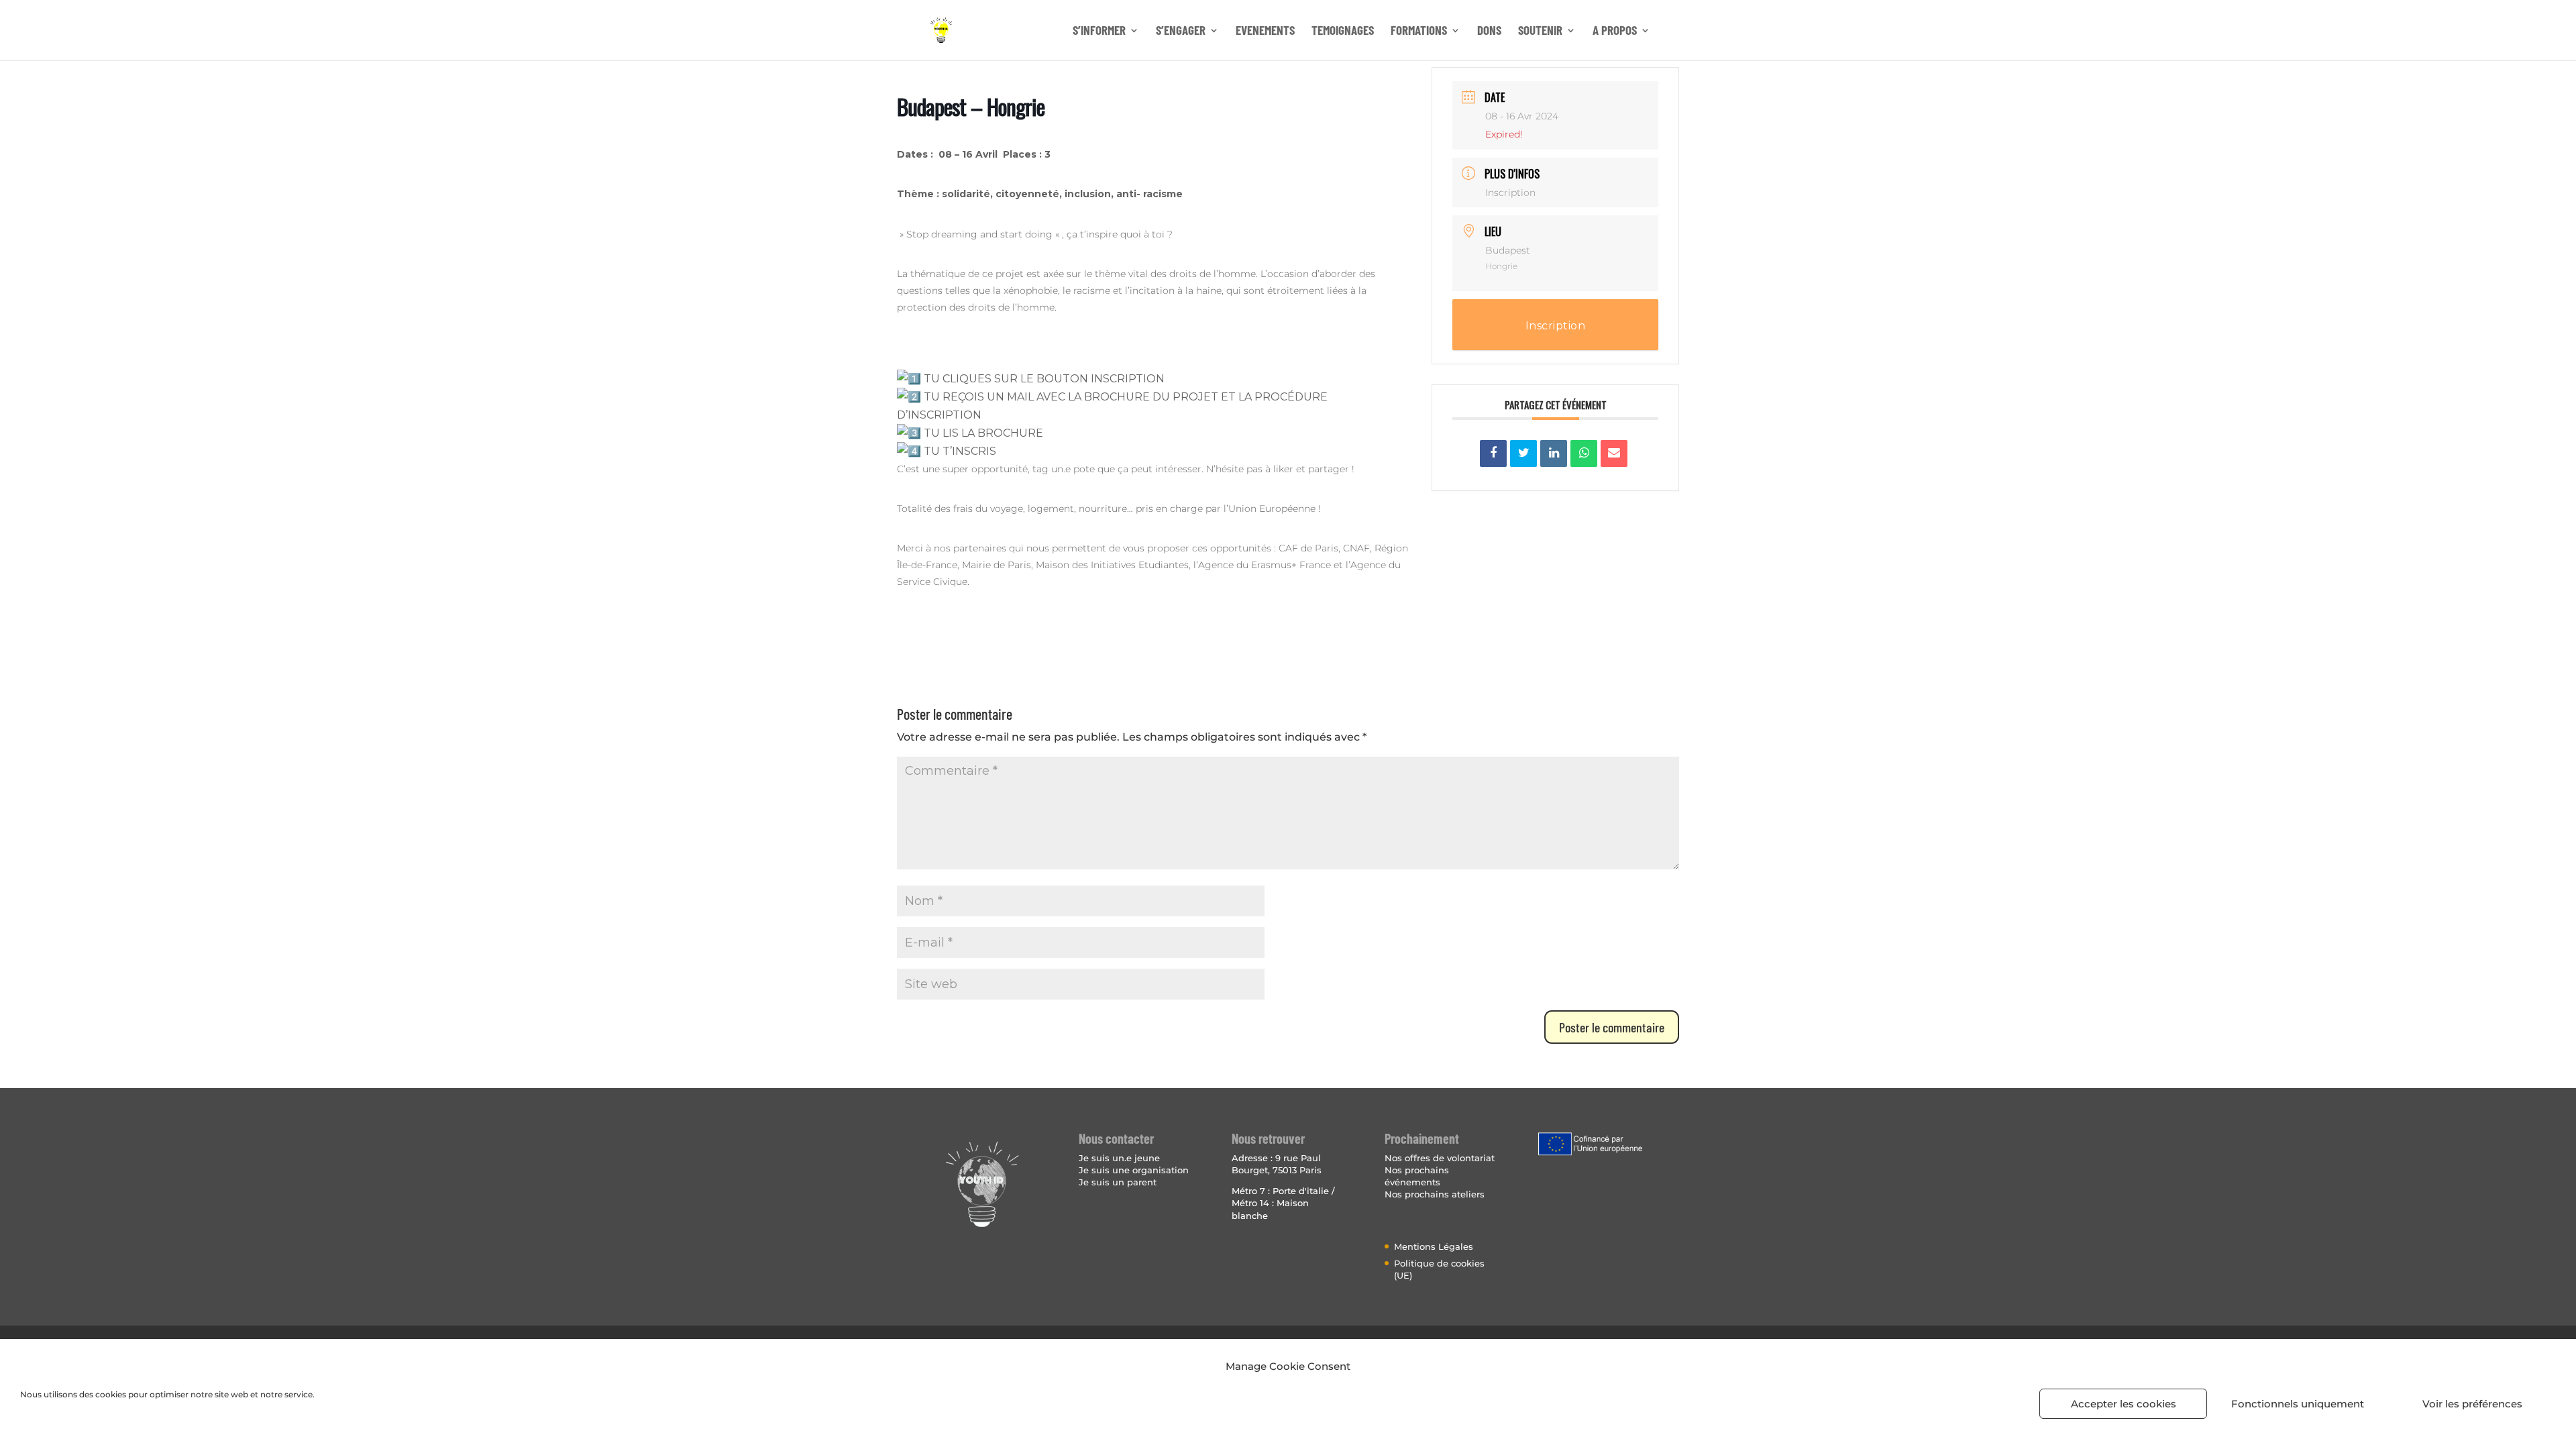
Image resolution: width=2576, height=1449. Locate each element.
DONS (1489, 32)
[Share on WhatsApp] (1584, 453)
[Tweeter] (1523, 453)
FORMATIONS (1419, 32)
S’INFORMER (1099, 32)
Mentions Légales (1434, 1246)
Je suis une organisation (1134, 1170)
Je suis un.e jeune (1119, 1158)
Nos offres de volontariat (1440, 1158)
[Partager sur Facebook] (1493, 453)
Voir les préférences (2472, 1404)
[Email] (1614, 453)
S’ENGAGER (1181, 32)
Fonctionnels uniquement (2298, 1404)
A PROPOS (1615, 32)
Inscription (1510, 193)
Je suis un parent (1118, 1182)
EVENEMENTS (1265, 32)
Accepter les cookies (2124, 1404)
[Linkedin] (1554, 453)
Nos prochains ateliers (1435, 1194)
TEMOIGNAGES (1343, 32)
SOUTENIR (1540, 32)
